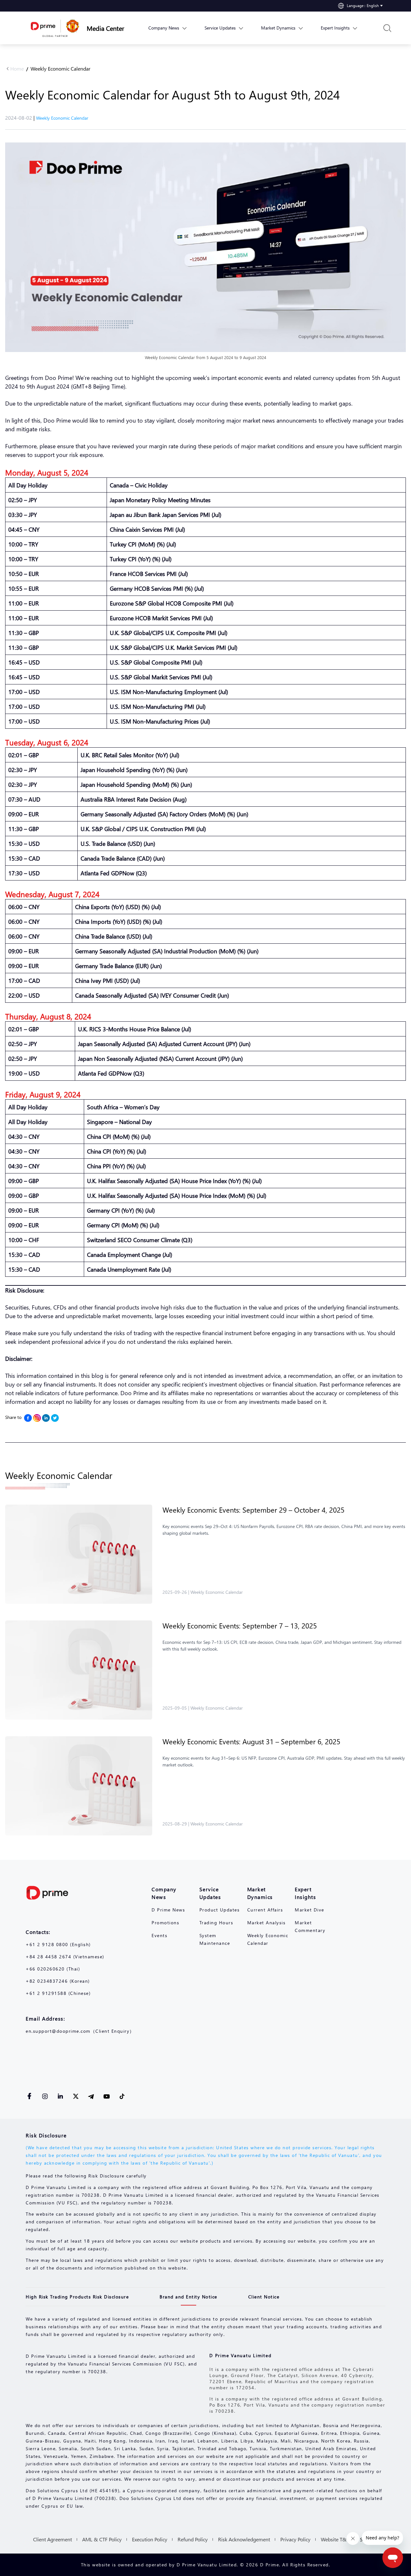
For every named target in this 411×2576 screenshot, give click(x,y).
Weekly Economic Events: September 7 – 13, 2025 (240, 1626)
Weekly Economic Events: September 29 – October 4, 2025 (254, 1510)
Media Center (105, 28)
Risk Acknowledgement (244, 2539)
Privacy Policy (295, 2539)
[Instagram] (37, 1418)
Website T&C (335, 2539)
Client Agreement (52, 2539)
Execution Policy (150, 2539)
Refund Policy (193, 2539)
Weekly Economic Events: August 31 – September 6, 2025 (251, 1741)
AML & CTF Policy (102, 2539)
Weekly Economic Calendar (61, 69)
